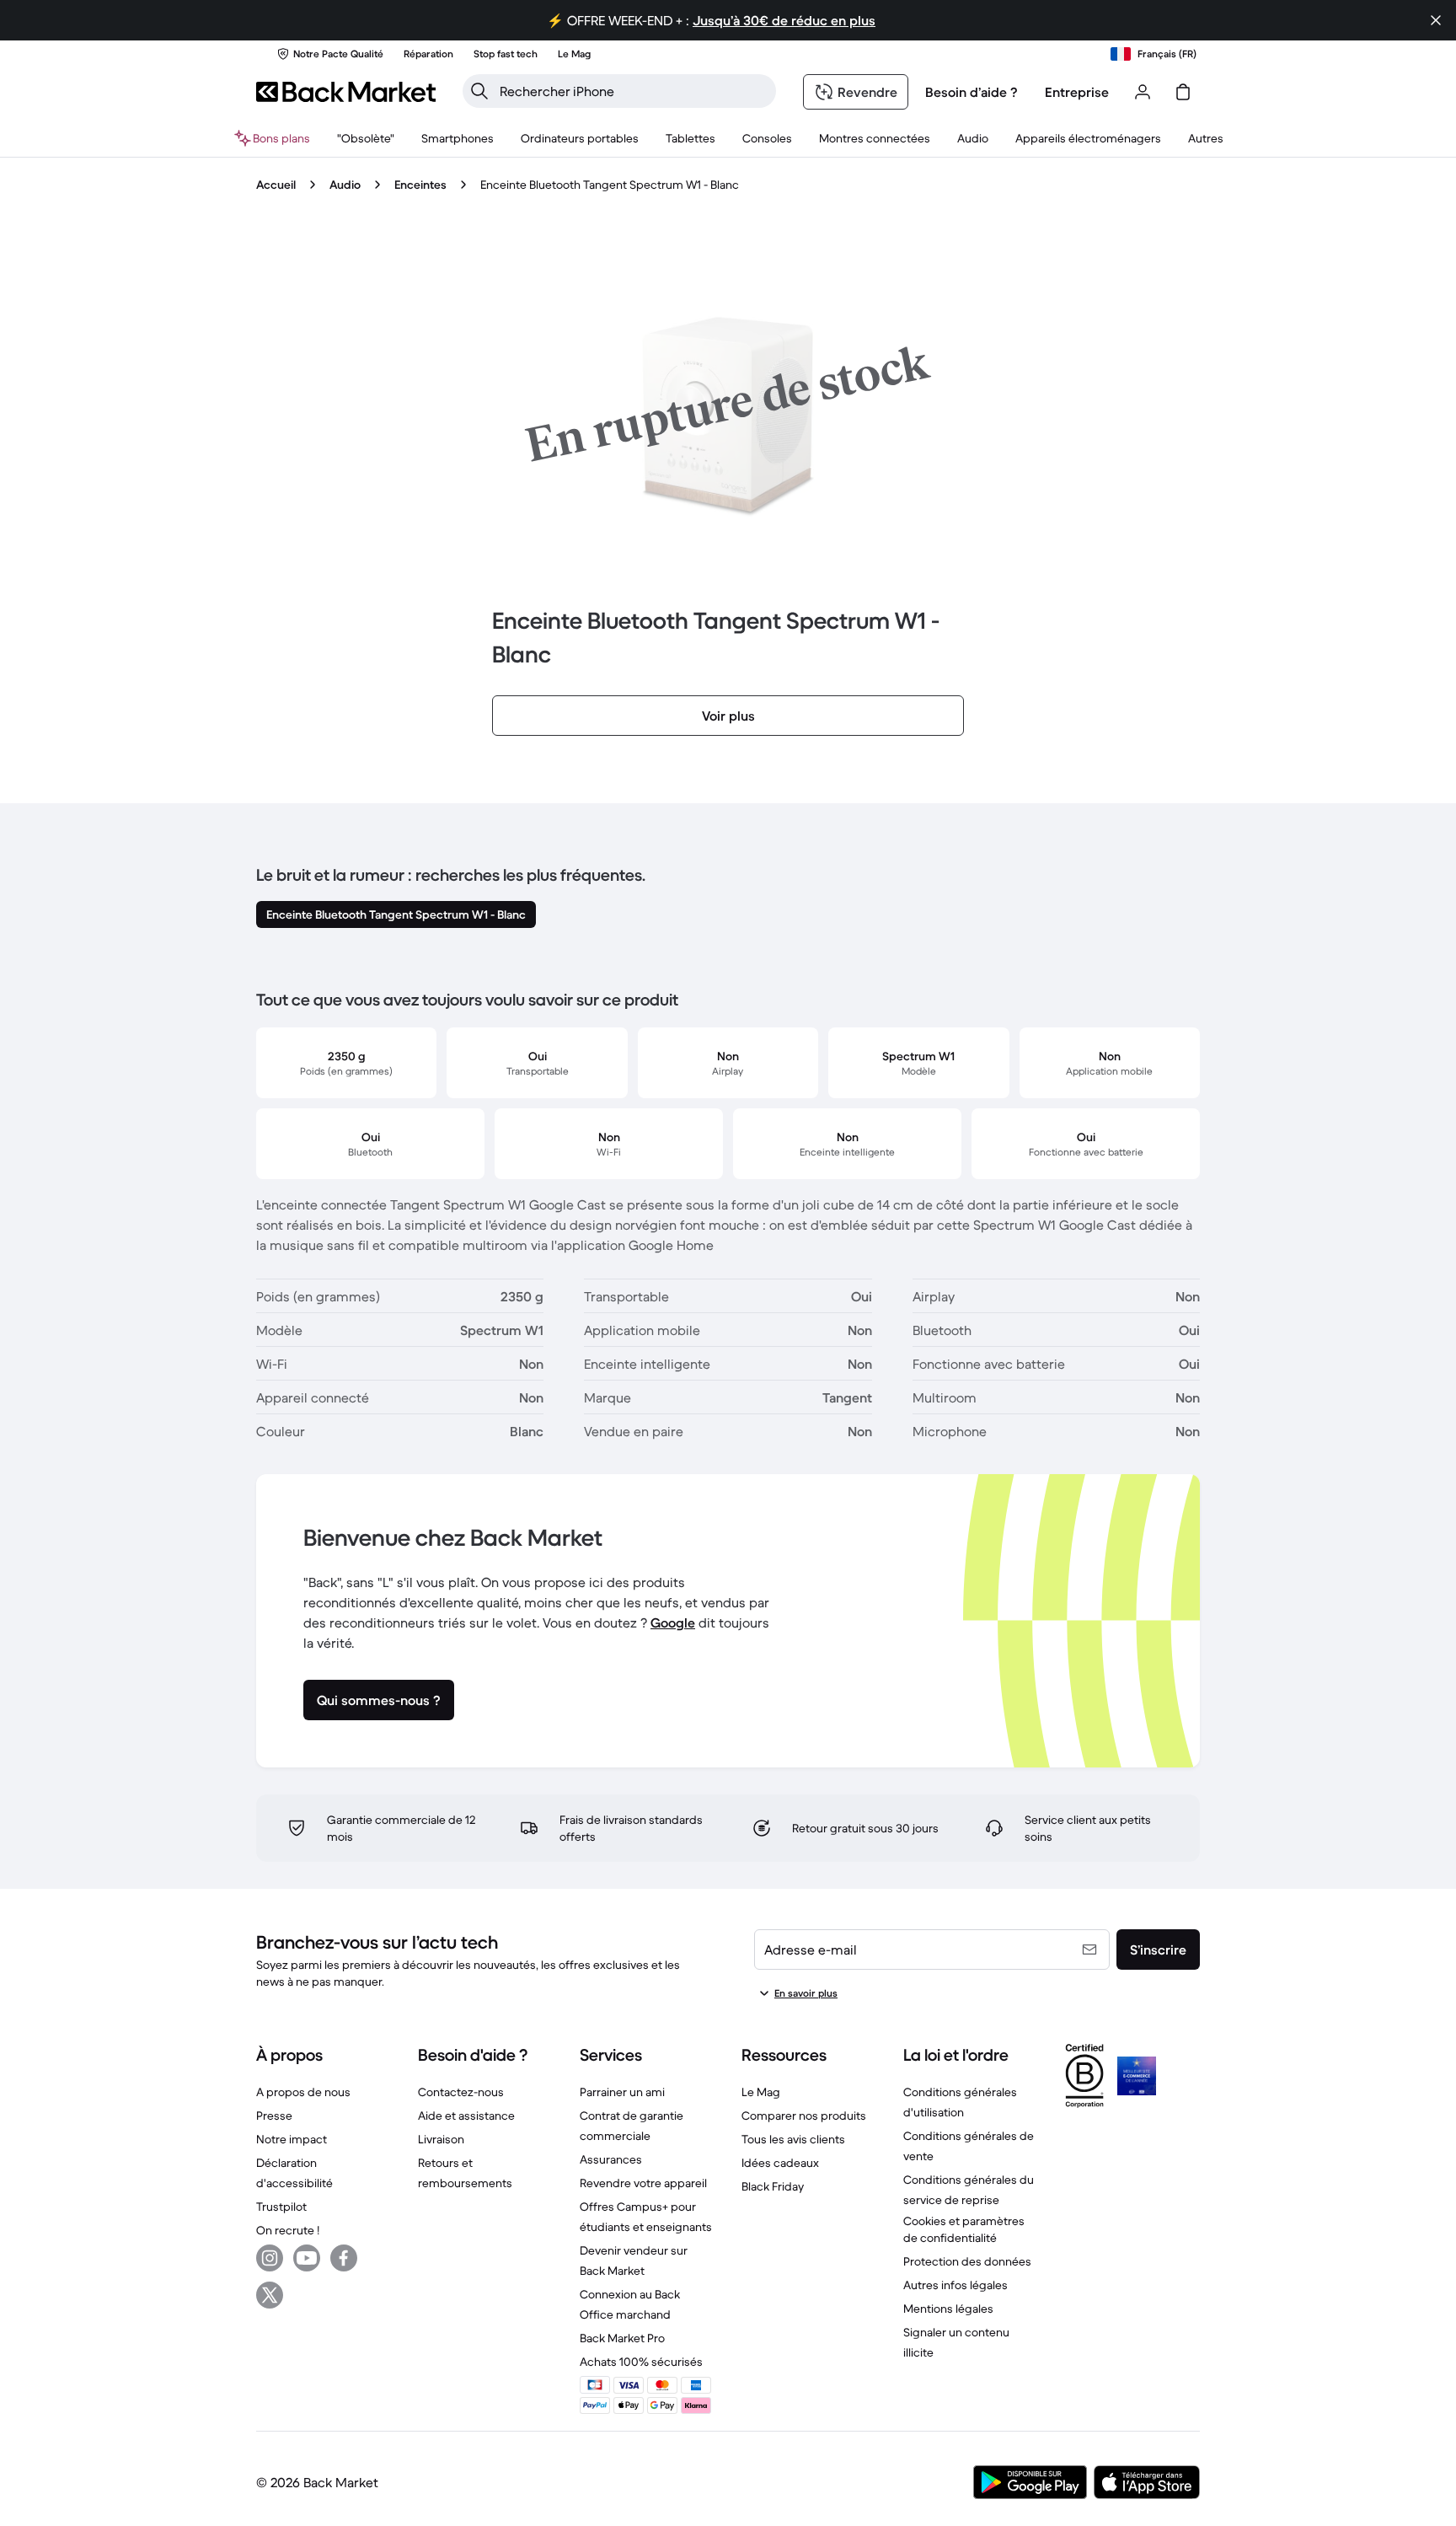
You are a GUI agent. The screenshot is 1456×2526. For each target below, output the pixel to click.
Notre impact (292, 2139)
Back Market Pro (622, 2338)
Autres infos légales (955, 2285)
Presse (274, 2116)
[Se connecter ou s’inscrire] (1143, 92)
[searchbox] (633, 91)
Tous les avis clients (793, 2139)
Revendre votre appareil (643, 2183)
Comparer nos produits (804, 2116)
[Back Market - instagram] (270, 2258)
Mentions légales (948, 2309)
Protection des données (967, 2261)
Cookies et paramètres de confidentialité (964, 2229)
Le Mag (761, 2092)
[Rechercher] (479, 91)
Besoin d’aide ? (972, 92)
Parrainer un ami (622, 2092)
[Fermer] (1436, 20)
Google (673, 1622)
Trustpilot (281, 2207)
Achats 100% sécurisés (641, 2362)
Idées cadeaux (780, 2163)
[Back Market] (346, 92)
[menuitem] (458, 138)
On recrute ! (288, 2230)
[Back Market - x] (270, 2295)
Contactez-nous (461, 2092)
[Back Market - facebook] (344, 2258)
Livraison (441, 2139)
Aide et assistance (466, 2116)
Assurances (611, 2159)
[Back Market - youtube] (307, 2258)
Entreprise (1077, 92)
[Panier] (1183, 92)
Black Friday (773, 2186)
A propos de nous (303, 2092)
